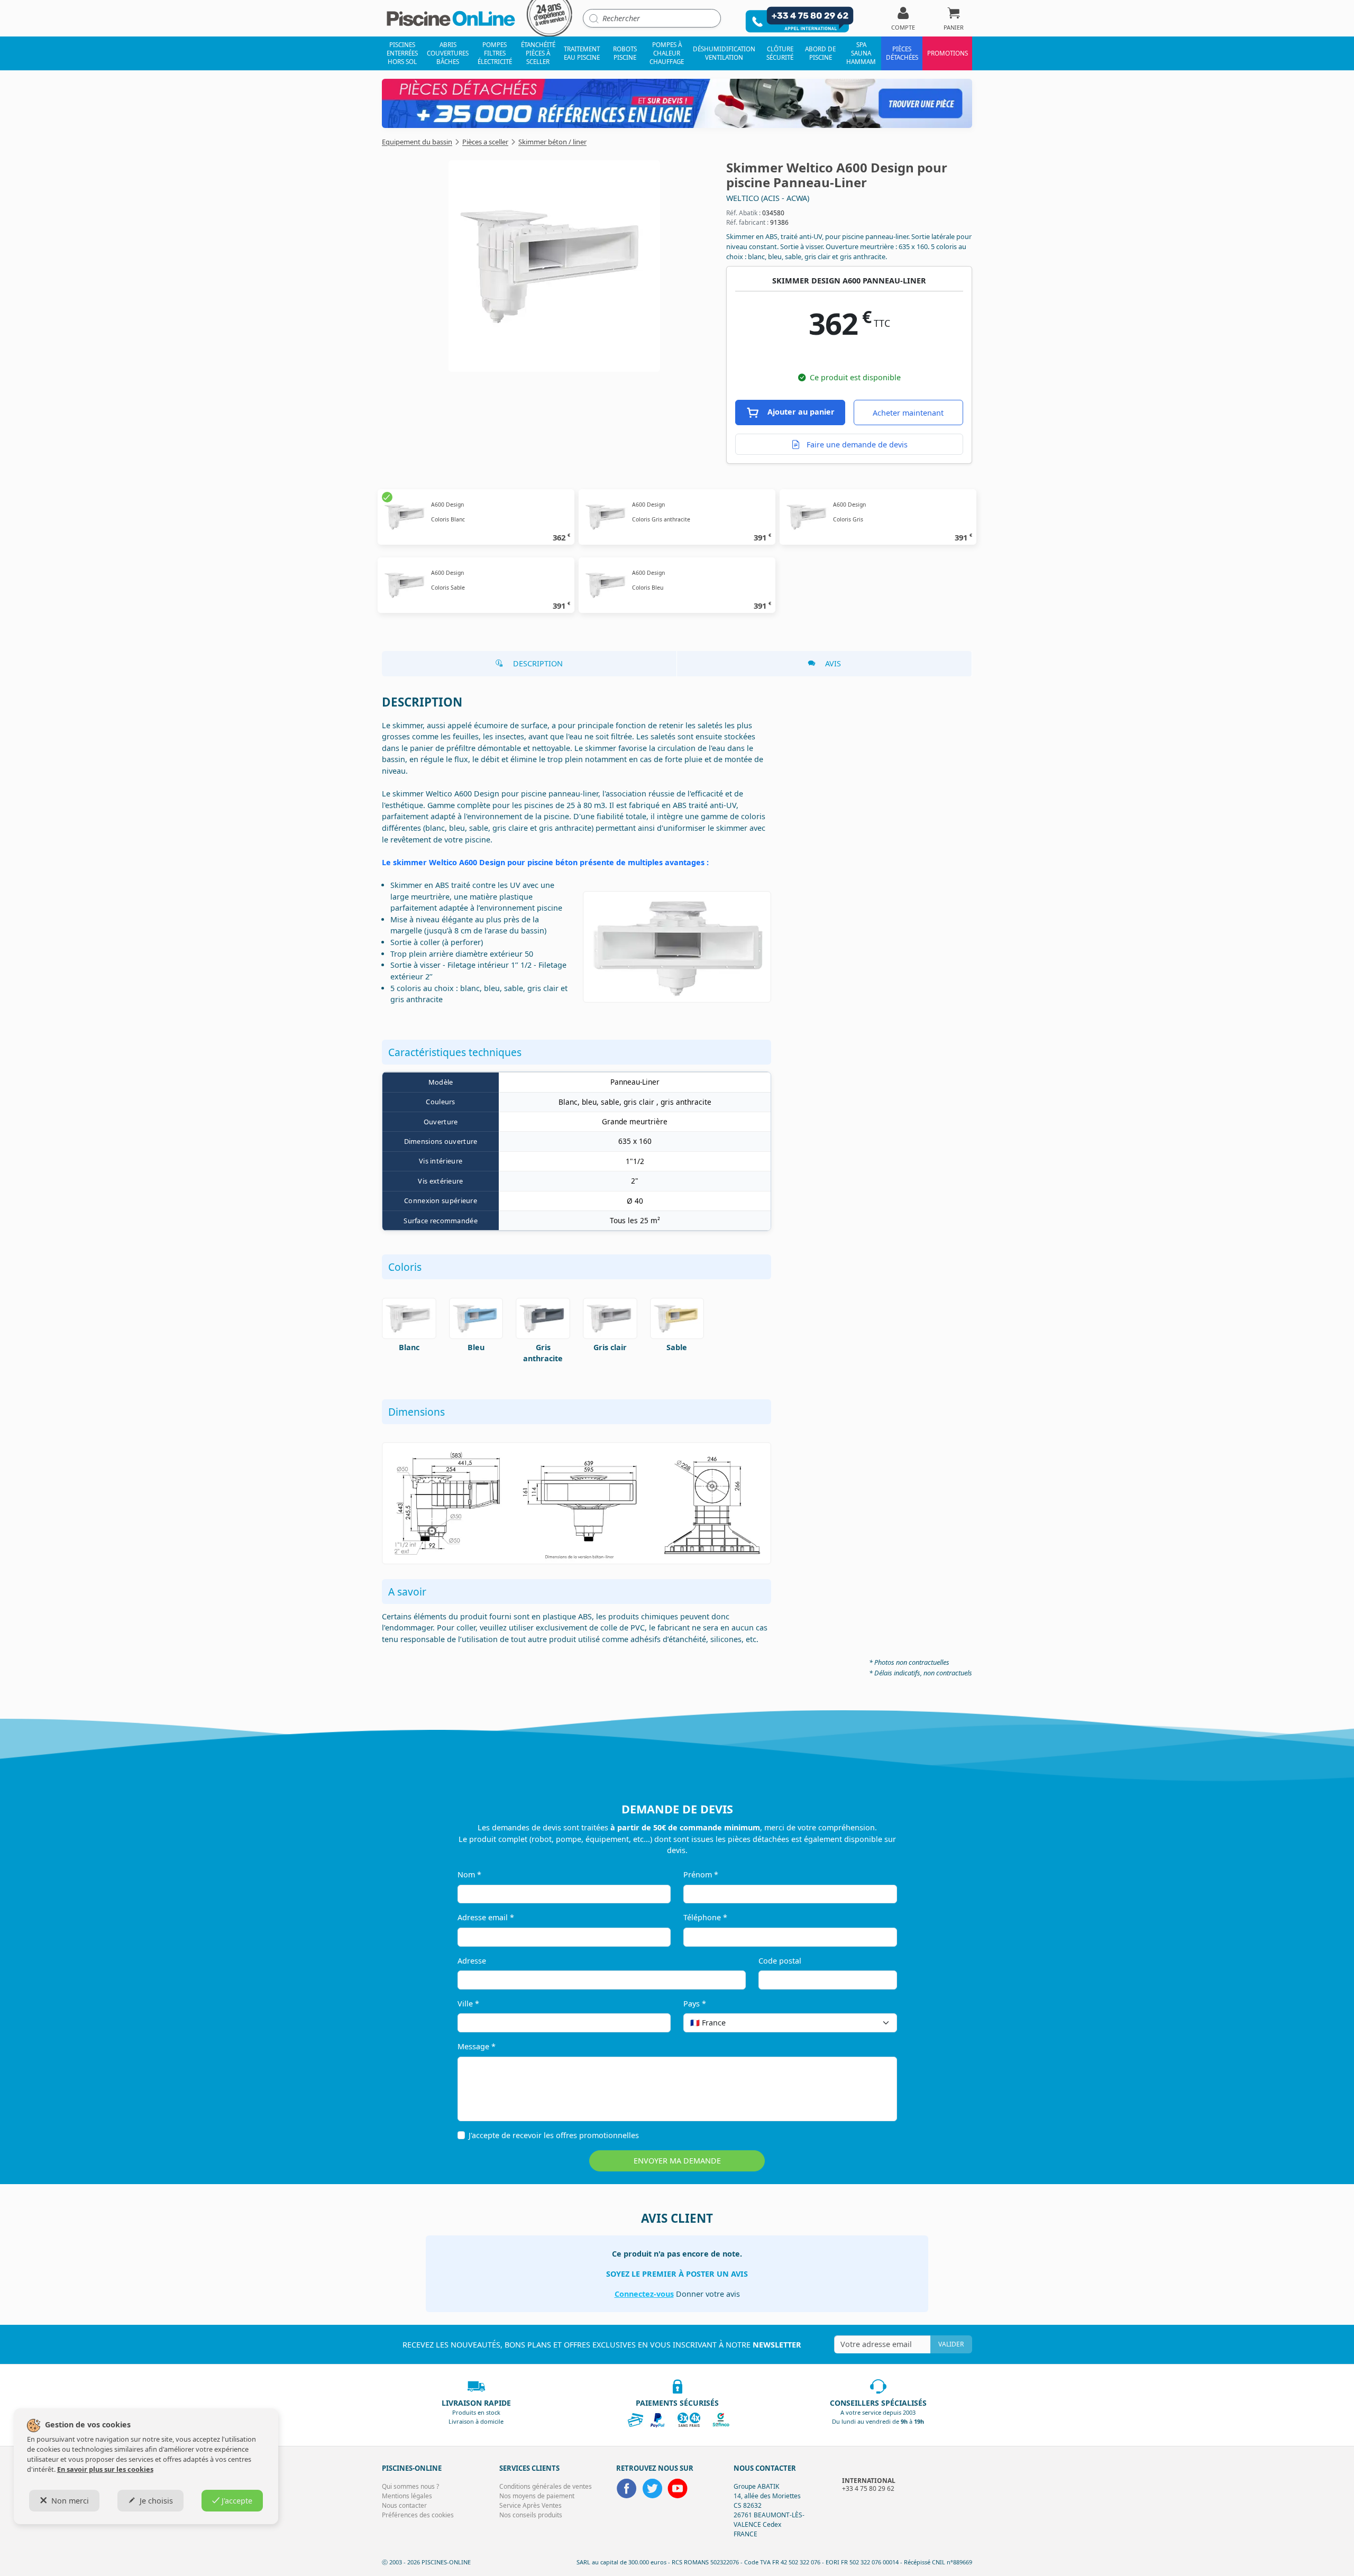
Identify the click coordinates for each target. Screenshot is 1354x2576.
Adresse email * (486, 1917)
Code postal (780, 1961)
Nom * (469, 1874)
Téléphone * (705, 1917)
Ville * (468, 2004)
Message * (477, 2046)
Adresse (472, 1961)
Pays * (695, 2004)
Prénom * (701, 1874)
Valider (951, 2344)
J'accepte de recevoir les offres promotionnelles (554, 2135)
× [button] (875, 2023)
